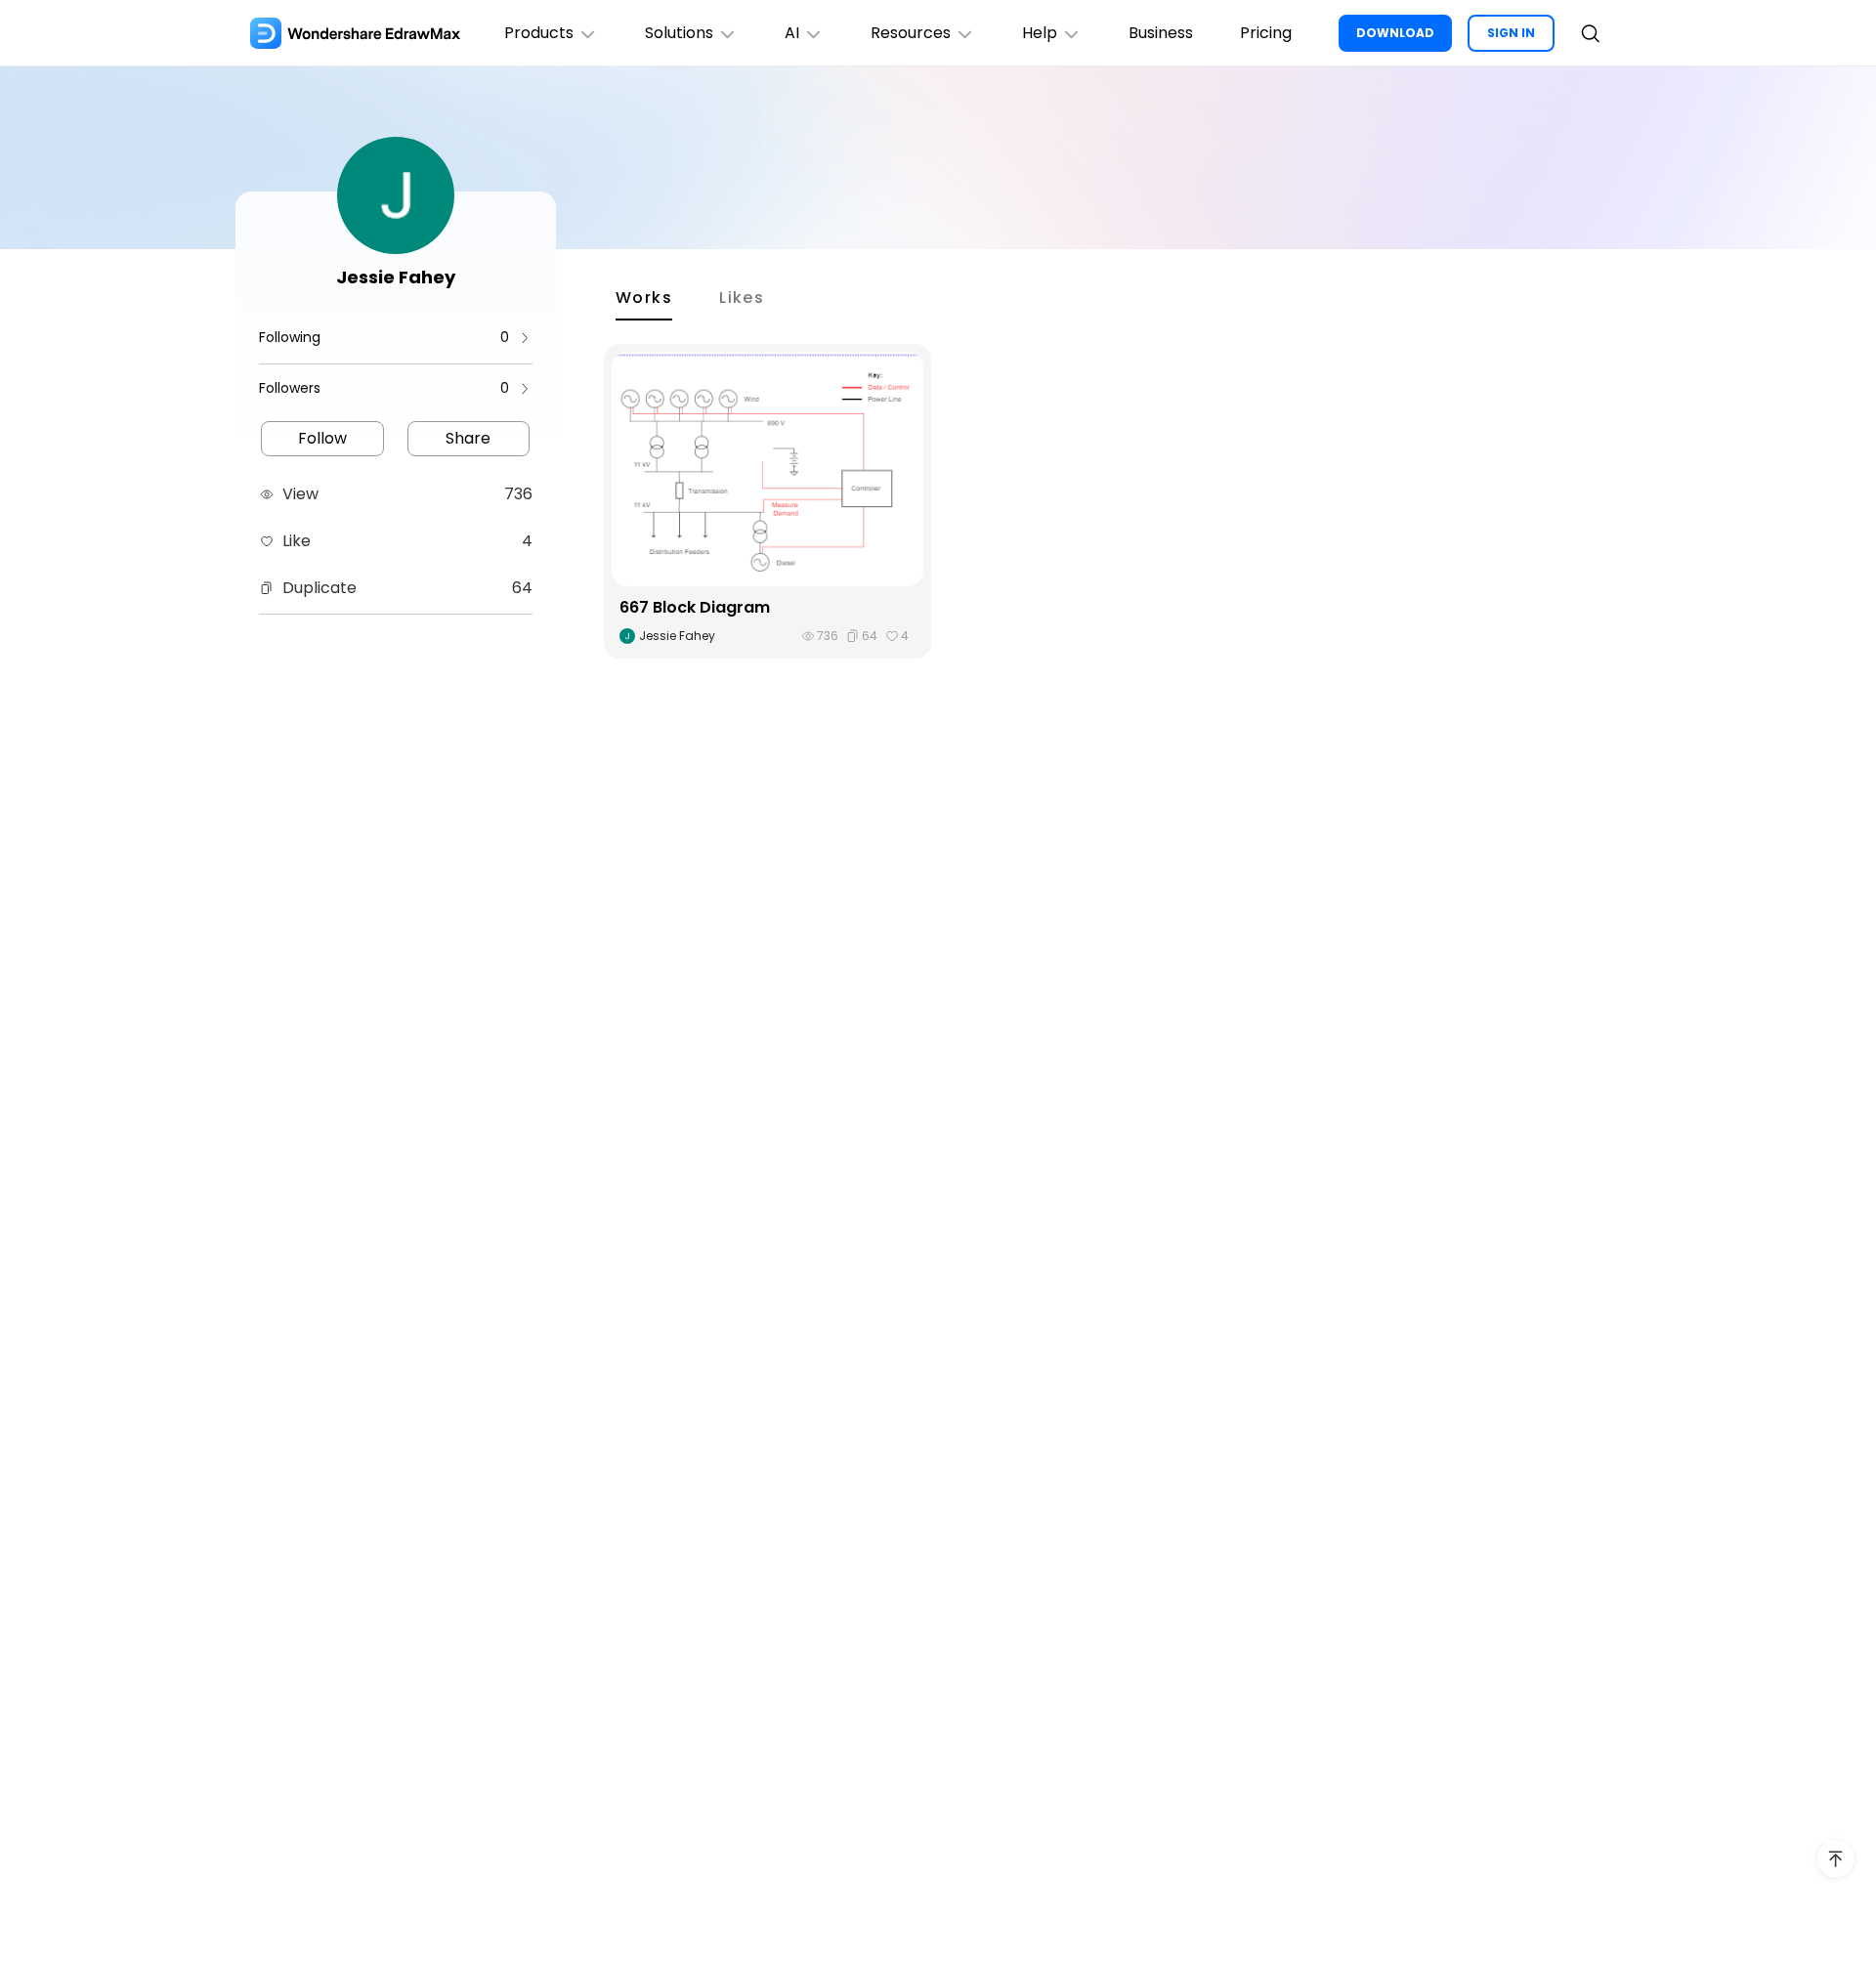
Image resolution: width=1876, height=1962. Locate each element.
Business (1161, 33)
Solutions (679, 33)
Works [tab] (644, 298)
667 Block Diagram (695, 607)
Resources (911, 33)
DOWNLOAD (1395, 33)
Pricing (1266, 33)
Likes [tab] (742, 298)
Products (539, 33)
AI (792, 33)
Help (1040, 33)
